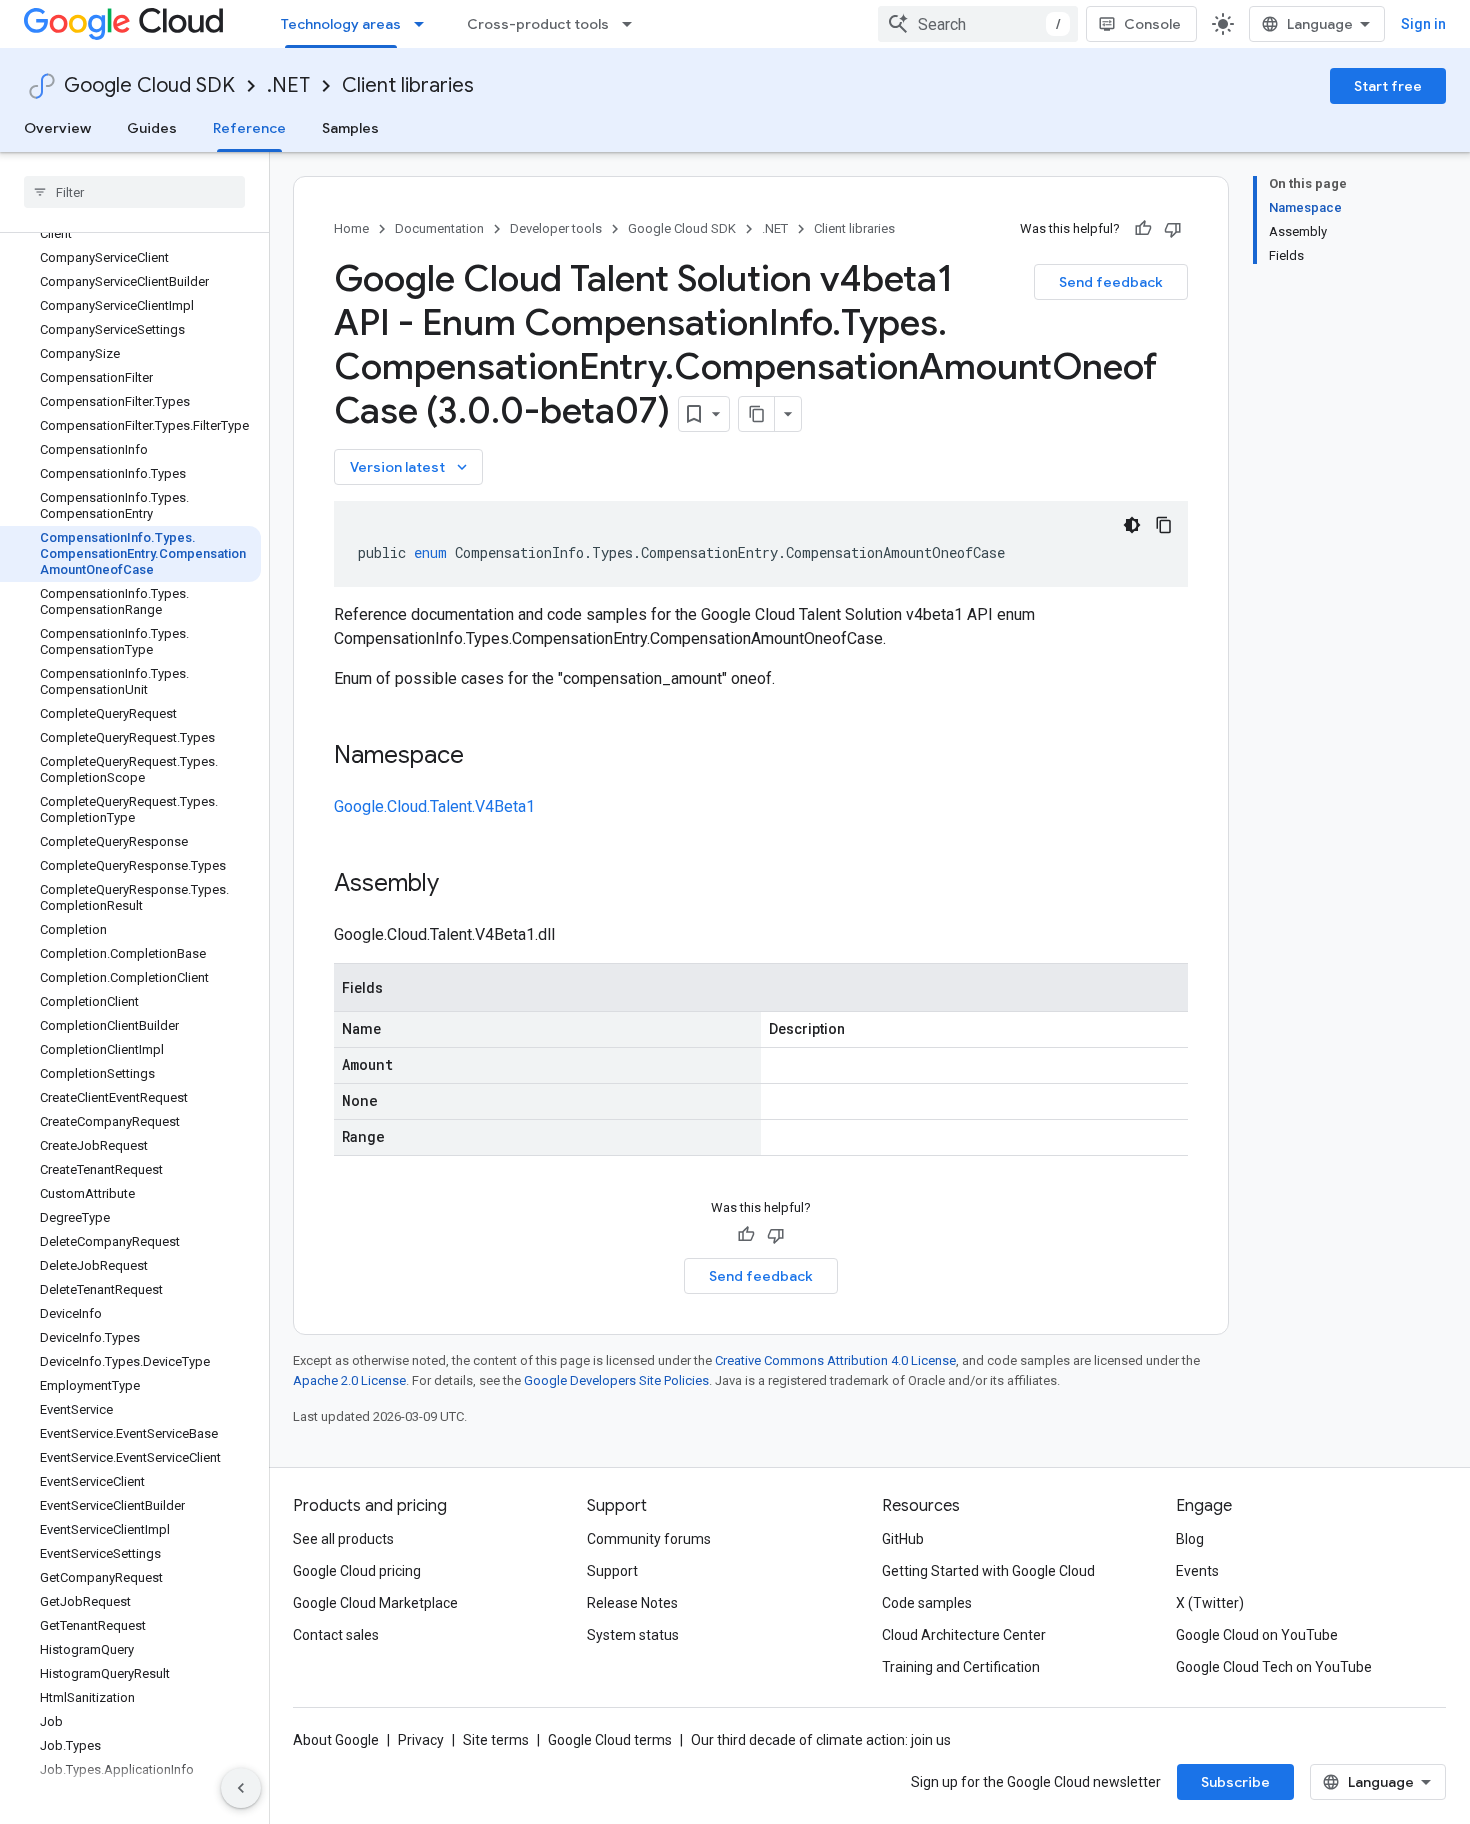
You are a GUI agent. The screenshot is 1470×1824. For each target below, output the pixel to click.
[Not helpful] (1173, 229)
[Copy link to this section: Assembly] (459, 885)
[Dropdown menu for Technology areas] (425, 24)
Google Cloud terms (610, 1740)
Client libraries (408, 85)
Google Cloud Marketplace (375, 1603)
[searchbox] (134, 192)
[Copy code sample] (1164, 525)
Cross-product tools (538, 24)
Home (351, 228)
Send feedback (1111, 282)
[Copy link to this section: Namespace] (484, 757)
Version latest (410, 467)
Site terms (496, 1740)
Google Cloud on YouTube (1257, 1635)
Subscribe (1235, 1782)
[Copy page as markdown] (757, 414)
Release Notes (632, 1603)
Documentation (439, 228)
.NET (288, 85)
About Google (336, 1740)
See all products (343, 1539)
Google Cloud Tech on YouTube (1274, 1667)
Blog (1190, 1539)
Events (1197, 1571)
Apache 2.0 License (349, 1380)
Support (612, 1571)
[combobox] (978, 24)
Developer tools (556, 228)
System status (633, 1635)
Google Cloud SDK (149, 85)
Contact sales (336, 1635)
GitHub (903, 1539)
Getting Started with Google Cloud (988, 1571)
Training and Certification (961, 1667)
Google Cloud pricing (357, 1571)
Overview (57, 128)
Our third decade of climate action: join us (821, 1740)
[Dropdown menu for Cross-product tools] (633, 24)
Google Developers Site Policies (616, 1380)
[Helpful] (1143, 229)
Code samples (927, 1603)
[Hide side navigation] (241, 1788)
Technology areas (341, 24)
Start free (1388, 86)
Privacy (421, 1740)
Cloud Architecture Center (964, 1635)
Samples (350, 128)
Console (1152, 24)
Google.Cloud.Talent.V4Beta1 (434, 806)
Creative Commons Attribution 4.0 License (835, 1360)
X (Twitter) (1210, 1603)
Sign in (1423, 24)
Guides (152, 128)
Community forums (649, 1539)
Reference (249, 128)
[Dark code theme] (1132, 525)
